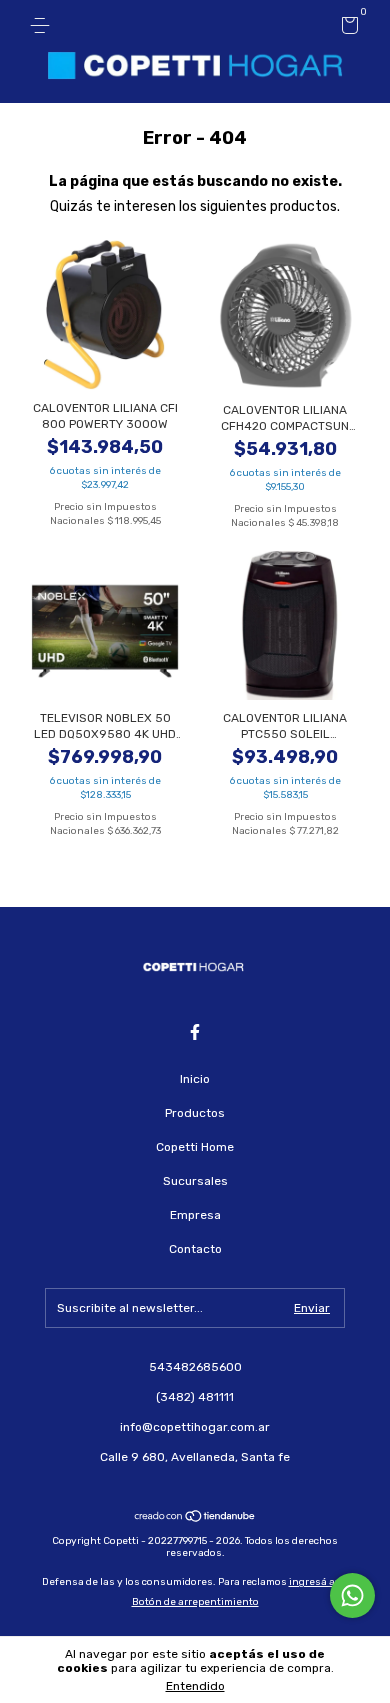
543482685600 (195, 1367)
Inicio (195, 1079)
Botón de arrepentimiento (195, 1602)
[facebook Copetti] (195, 1032)
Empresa (195, 1215)
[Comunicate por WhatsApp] (352, 1595)
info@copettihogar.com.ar (195, 1427)
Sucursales (195, 1181)
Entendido (195, 1686)
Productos (195, 1113)
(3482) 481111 (195, 1397)
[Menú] (43, 26)
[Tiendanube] (195, 1518)
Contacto (195, 1249)
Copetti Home (195, 1147)
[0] (346, 29)
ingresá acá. (319, 1582)
